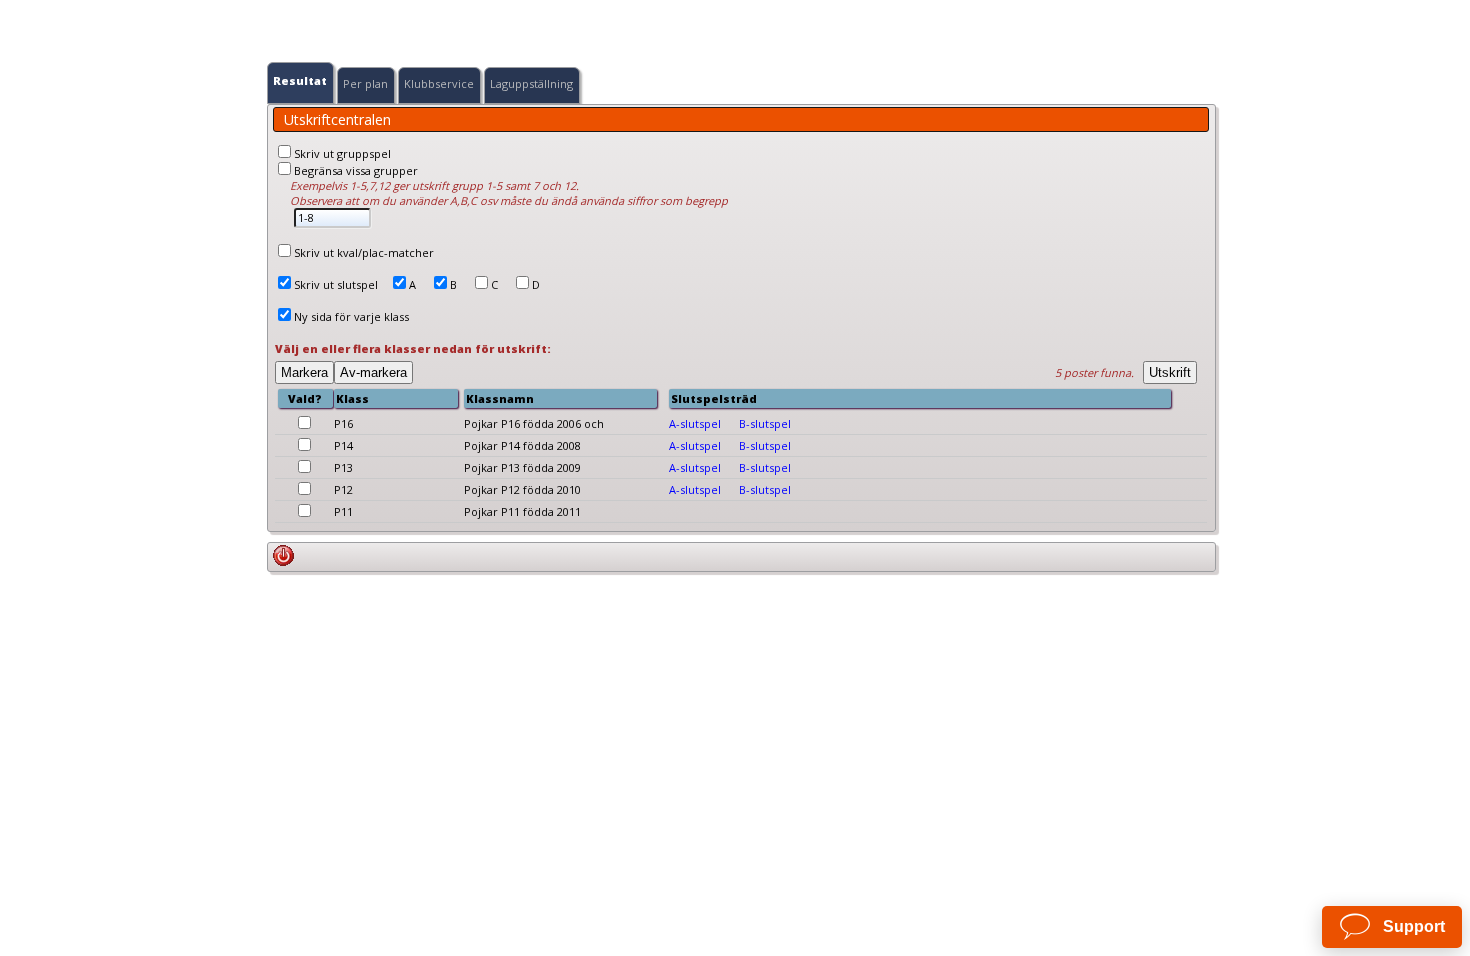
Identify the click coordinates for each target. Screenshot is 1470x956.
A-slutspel (695, 423)
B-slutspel (765, 423)
